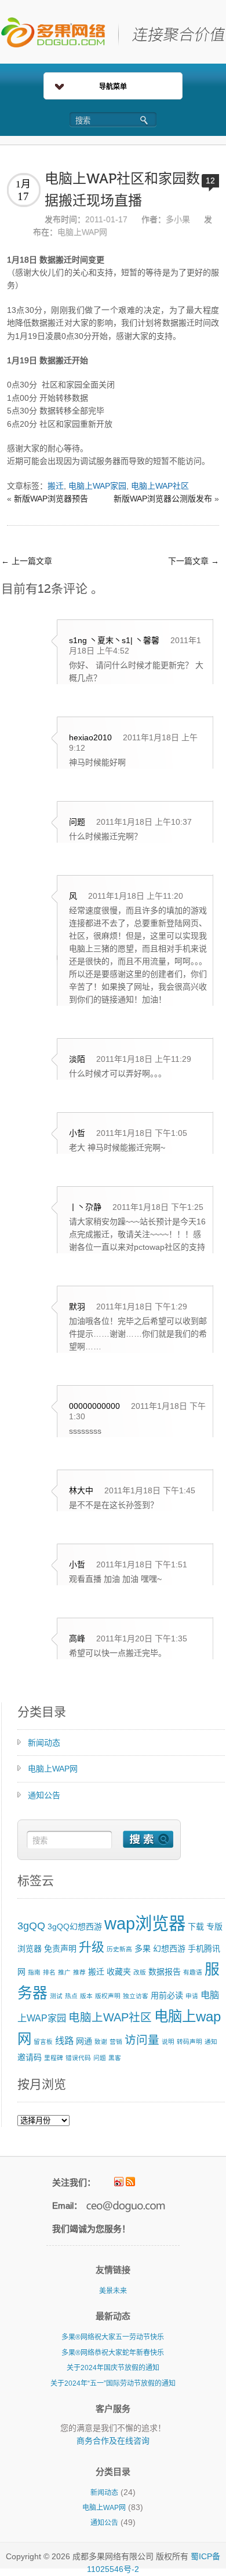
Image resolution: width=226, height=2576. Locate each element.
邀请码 (30, 2057)
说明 (168, 2042)
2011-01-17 (106, 219)
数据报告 (165, 1972)
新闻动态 (44, 1743)
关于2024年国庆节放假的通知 (113, 2368)
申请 (192, 1996)
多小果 (178, 219)
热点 (71, 1996)
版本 (86, 1996)
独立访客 (136, 1996)
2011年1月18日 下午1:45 (150, 1490)
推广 (64, 1972)
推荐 (79, 1972)
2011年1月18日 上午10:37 (144, 822)
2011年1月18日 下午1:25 (158, 1207)
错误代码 (78, 2058)
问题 (100, 2058)
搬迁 (56, 486)
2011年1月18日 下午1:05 (142, 1133)
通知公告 (44, 1795)
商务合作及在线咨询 (113, 2441)
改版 (140, 1972)
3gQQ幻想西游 (75, 1927)
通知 (211, 2042)
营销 (116, 2042)
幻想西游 (169, 1948)
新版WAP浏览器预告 (51, 499)
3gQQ (31, 1926)
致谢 (101, 2042)
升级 (92, 1947)
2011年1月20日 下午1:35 (142, 1638)
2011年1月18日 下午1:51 (142, 1564)
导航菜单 (113, 87)
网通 (84, 2041)
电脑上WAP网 (82, 232)
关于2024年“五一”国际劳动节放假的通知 (113, 2383)
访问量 (142, 2040)
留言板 (43, 2042)
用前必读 (167, 1995)
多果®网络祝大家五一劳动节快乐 (113, 2337)
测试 (56, 1996)
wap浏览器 (145, 1923)
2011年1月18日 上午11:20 (136, 896)
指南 (34, 1972)
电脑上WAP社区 (160, 486)
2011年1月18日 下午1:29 (142, 1307)
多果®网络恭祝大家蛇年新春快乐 (113, 2353)
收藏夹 (119, 1972)
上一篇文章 (27, 561)
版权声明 (108, 1996)
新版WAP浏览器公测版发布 (163, 499)
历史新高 (119, 1949)
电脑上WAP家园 (97, 486)
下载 (196, 1927)
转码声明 (189, 2042)
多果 (143, 1948)
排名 (49, 1972)
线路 (64, 2040)
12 (210, 180)
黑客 (115, 2058)
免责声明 (60, 1948)
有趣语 (193, 1972)
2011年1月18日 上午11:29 (144, 1059)
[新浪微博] (119, 2182)
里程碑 (54, 2058)
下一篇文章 (194, 561)
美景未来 (113, 2291)
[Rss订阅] (130, 2182)
